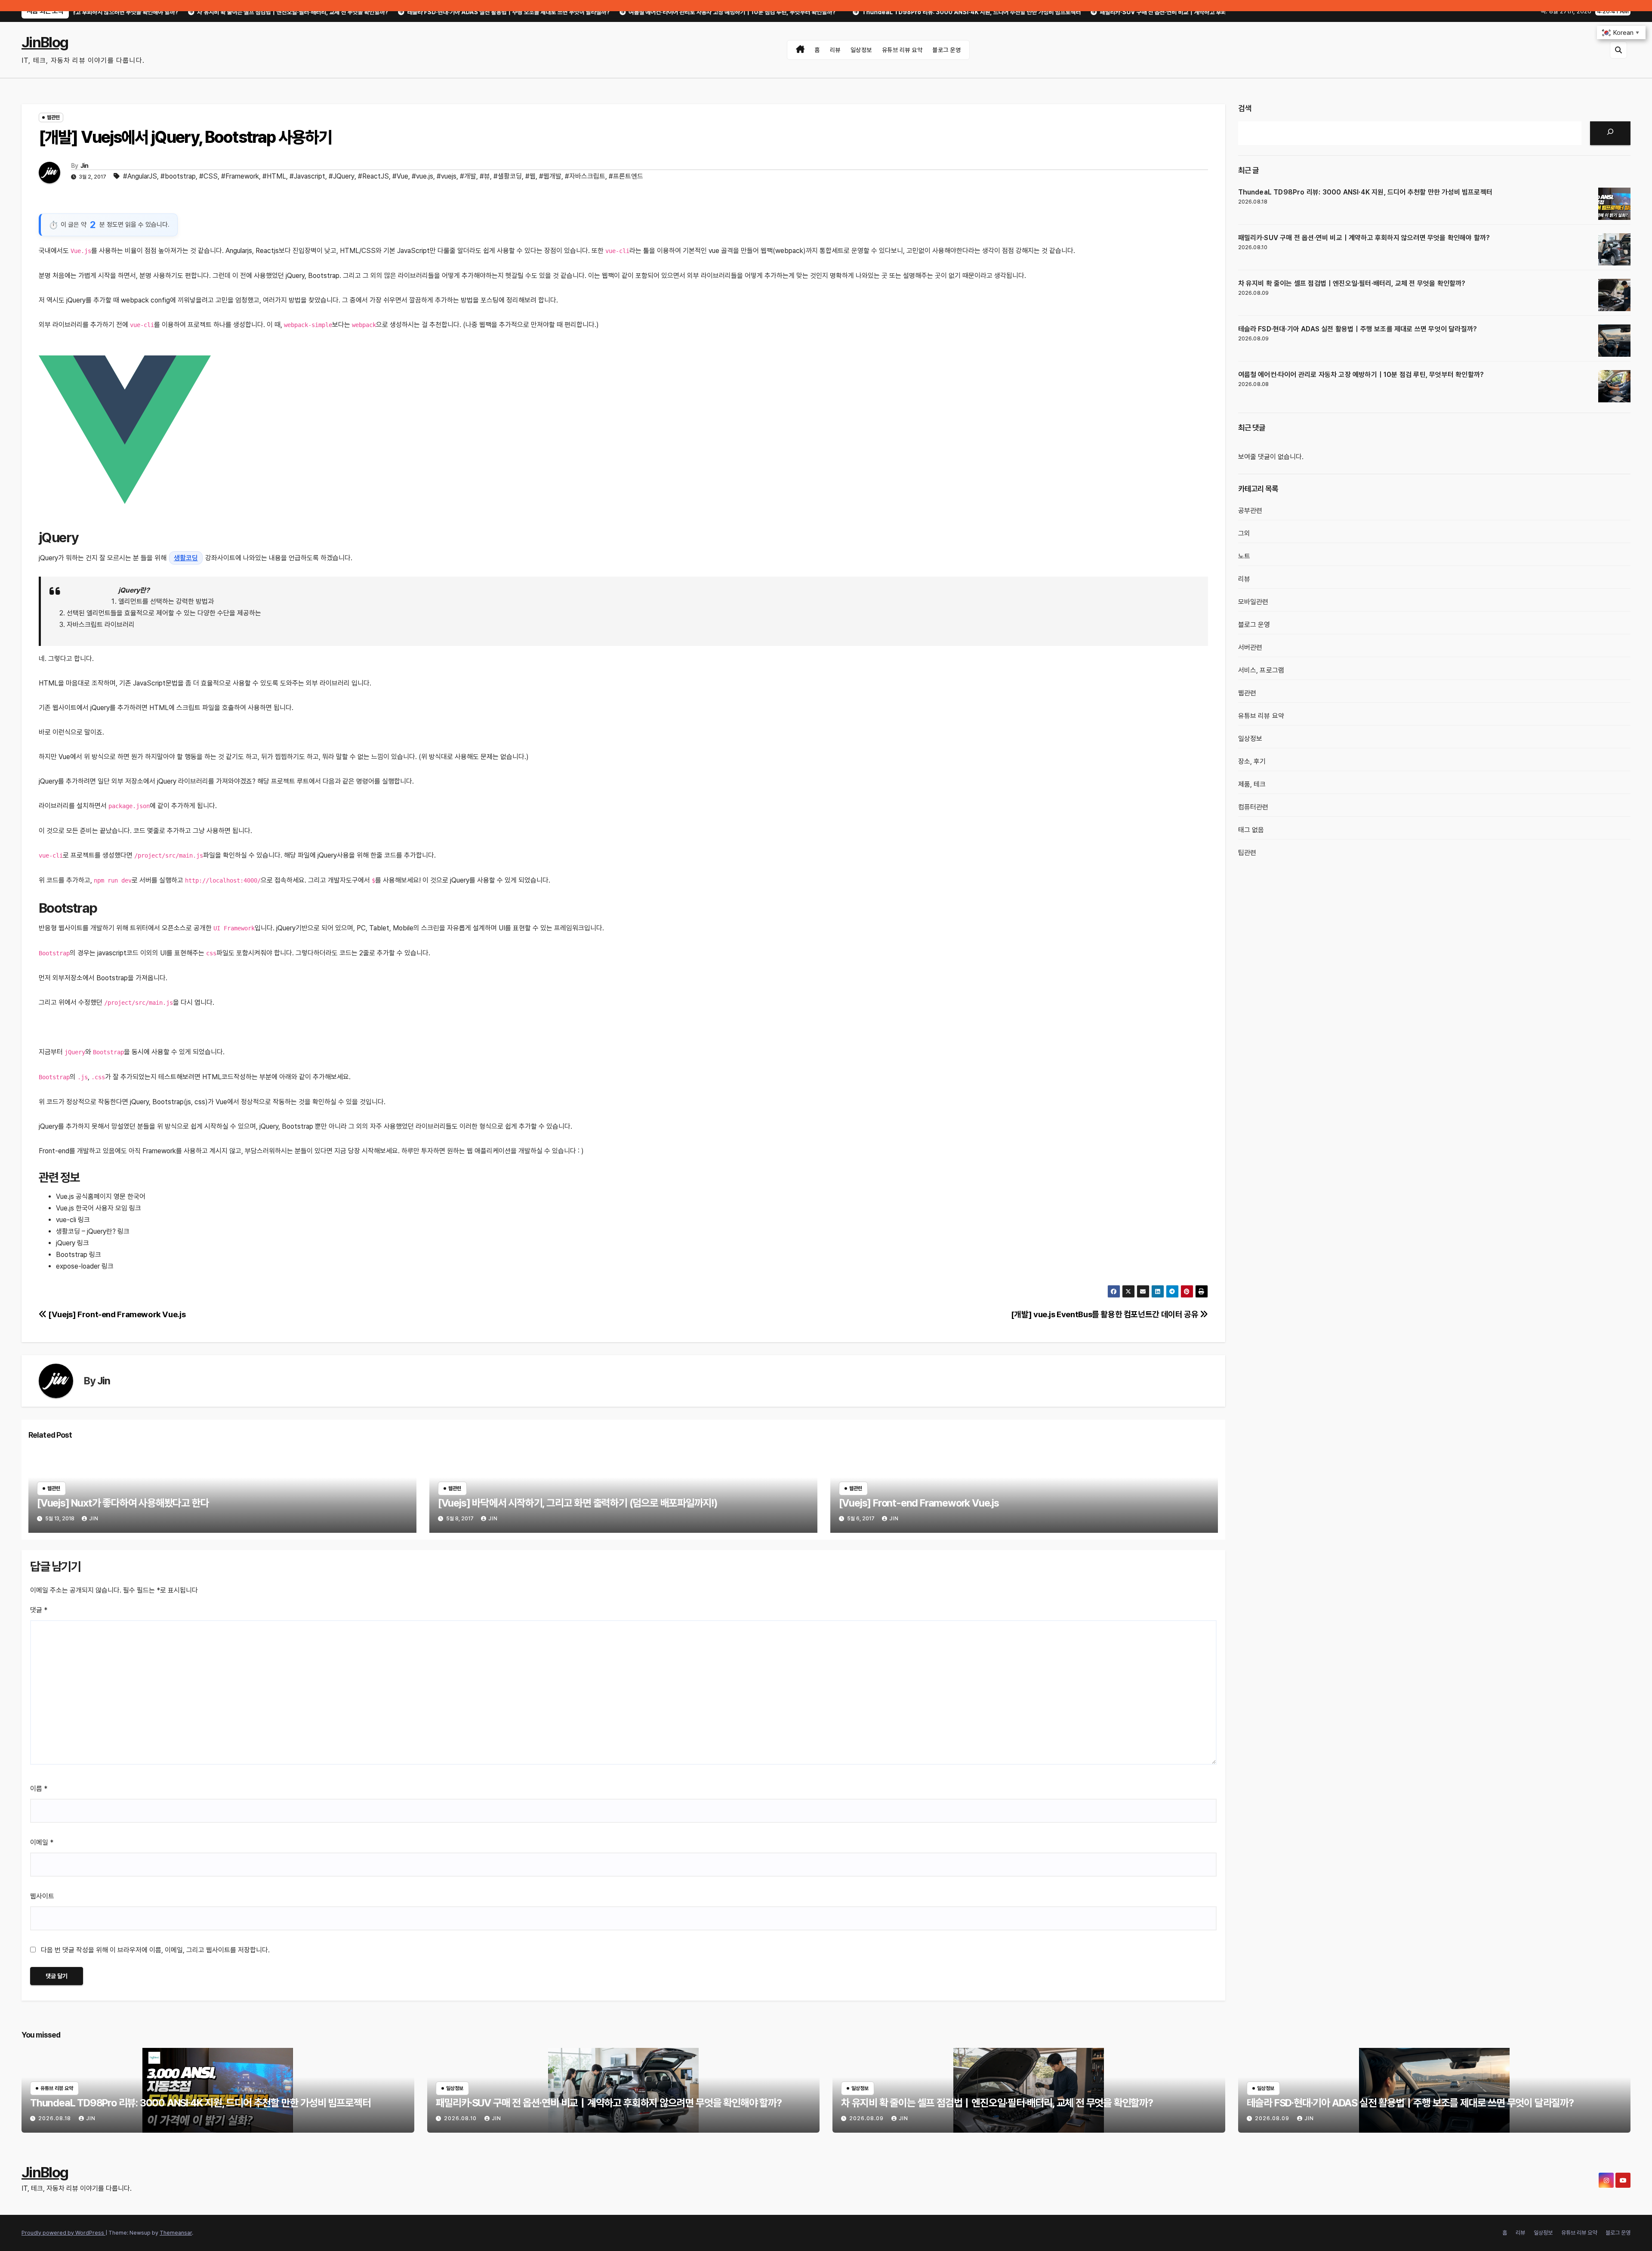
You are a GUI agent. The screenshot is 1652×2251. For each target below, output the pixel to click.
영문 (120, 1197)
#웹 (530, 176)
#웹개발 (550, 176)
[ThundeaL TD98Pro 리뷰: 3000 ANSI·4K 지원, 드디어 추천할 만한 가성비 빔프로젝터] (1614, 204)
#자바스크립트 (585, 176)
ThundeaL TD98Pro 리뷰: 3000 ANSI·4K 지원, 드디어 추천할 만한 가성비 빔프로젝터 (1365, 192)
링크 (135, 1208)
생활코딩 (186, 558)
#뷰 (485, 176)
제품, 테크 (1252, 784)
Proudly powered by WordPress (63, 2233)
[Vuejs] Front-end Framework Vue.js (116, 1314)
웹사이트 (42, 1896)
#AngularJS (140, 176)
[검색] (1610, 133)
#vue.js (422, 176)
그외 (1244, 533)
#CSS (208, 176)
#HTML (274, 176)
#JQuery (342, 176)
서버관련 (1250, 647)
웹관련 (53, 117)
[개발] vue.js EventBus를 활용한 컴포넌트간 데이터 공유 (1105, 1314)
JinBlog (45, 42)
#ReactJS (373, 176)
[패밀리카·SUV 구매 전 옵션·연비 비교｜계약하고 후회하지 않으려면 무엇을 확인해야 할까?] (1614, 249)
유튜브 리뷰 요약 (902, 50)
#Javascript (307, 176)
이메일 (42, 1842)
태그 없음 (1251, 830)
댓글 (39, 1610)
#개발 (468, 176)
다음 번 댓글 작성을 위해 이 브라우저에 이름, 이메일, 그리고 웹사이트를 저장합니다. (155, 1950)
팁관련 (1247, 853)
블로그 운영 (946, 50)
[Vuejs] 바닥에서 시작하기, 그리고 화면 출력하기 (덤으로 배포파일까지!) (578, 1503)
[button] (1618, 50)
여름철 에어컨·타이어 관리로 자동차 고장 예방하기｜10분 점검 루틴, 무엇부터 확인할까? (1361, 375)
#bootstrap (178, 176)
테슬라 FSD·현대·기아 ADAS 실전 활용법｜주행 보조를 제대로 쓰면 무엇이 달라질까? (1358, 329)
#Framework (240, 176)
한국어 (136, 1197)
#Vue (400, 176)
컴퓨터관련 (1253, 807)
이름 (39, 1789)
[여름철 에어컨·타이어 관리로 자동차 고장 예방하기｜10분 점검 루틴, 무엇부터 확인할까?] (1614, 386)
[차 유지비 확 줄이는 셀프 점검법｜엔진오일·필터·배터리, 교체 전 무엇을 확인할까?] (1614, 295)
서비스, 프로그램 (1261, 670)
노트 (1244, 556)
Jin (85, 166)
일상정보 (861, 50)
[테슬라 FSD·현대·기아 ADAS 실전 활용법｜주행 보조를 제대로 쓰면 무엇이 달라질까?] (1614, 341)
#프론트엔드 (626, 176)
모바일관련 (1253, 602)
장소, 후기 (1252, 761)
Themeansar (176, 2233)
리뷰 (835, 50)
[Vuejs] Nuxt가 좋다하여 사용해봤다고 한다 (123, 1503)
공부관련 (1250, 511)
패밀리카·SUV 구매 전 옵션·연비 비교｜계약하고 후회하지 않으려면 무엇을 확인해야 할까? (1364, 238)
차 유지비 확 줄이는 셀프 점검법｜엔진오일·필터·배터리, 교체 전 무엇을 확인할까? (1352, 283)
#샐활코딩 (508, 176)
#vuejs (447, 176)
